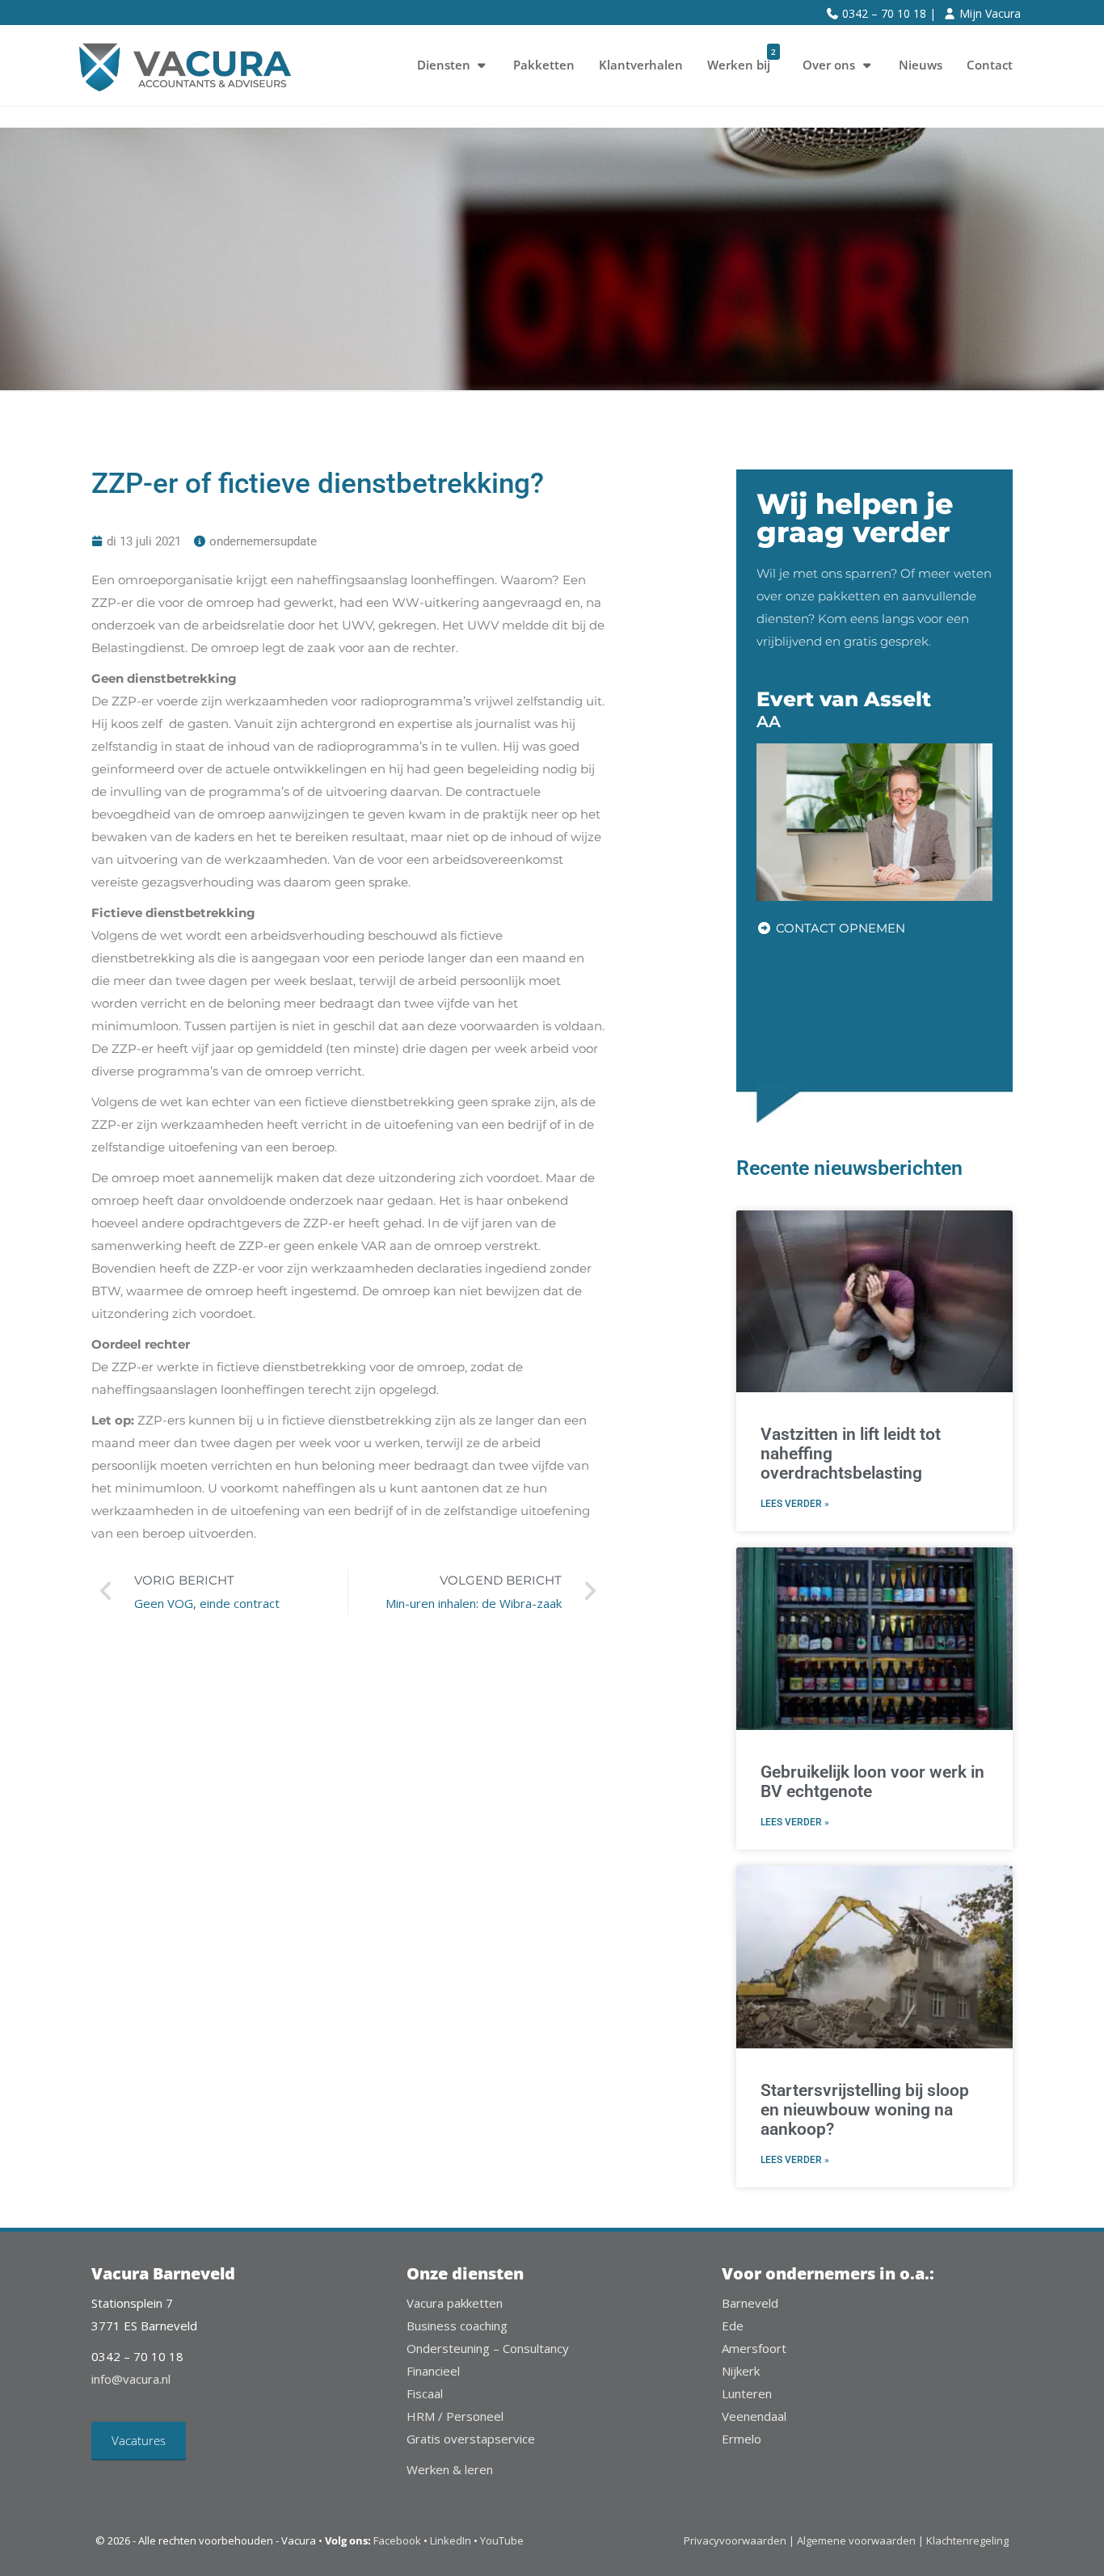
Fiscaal (425, 2393)
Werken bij (742, 59)
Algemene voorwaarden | (860, 2540)
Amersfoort (754, 2348)
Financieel (433, 2371)
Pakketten (544, 65)
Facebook (397, 2540)
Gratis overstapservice (471, 2439)
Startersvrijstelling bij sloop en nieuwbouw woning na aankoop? (865, 2110)
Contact (990, 65)
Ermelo (742, 2439)
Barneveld (750, 2303)
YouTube (502, 2540)
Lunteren (747, 2393)
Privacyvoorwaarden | (740, 2540)
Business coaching (457, 2326)
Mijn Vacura (990, 13)
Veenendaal (754, 2416)
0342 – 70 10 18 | (889, 13)
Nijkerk (741, 2371)
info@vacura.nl (131, 2379)
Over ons (829, 65)
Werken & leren (450, 2469)
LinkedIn (451, 2540)
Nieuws (921, 65)
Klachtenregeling (967, 2540)
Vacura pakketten (455, 2303)
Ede (733, 2326)
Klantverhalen (641, 65)
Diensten (444, 65)
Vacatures (139, 2440)
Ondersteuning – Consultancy (488, 2348)
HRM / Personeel (455, 2416)
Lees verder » (795, 1504)
